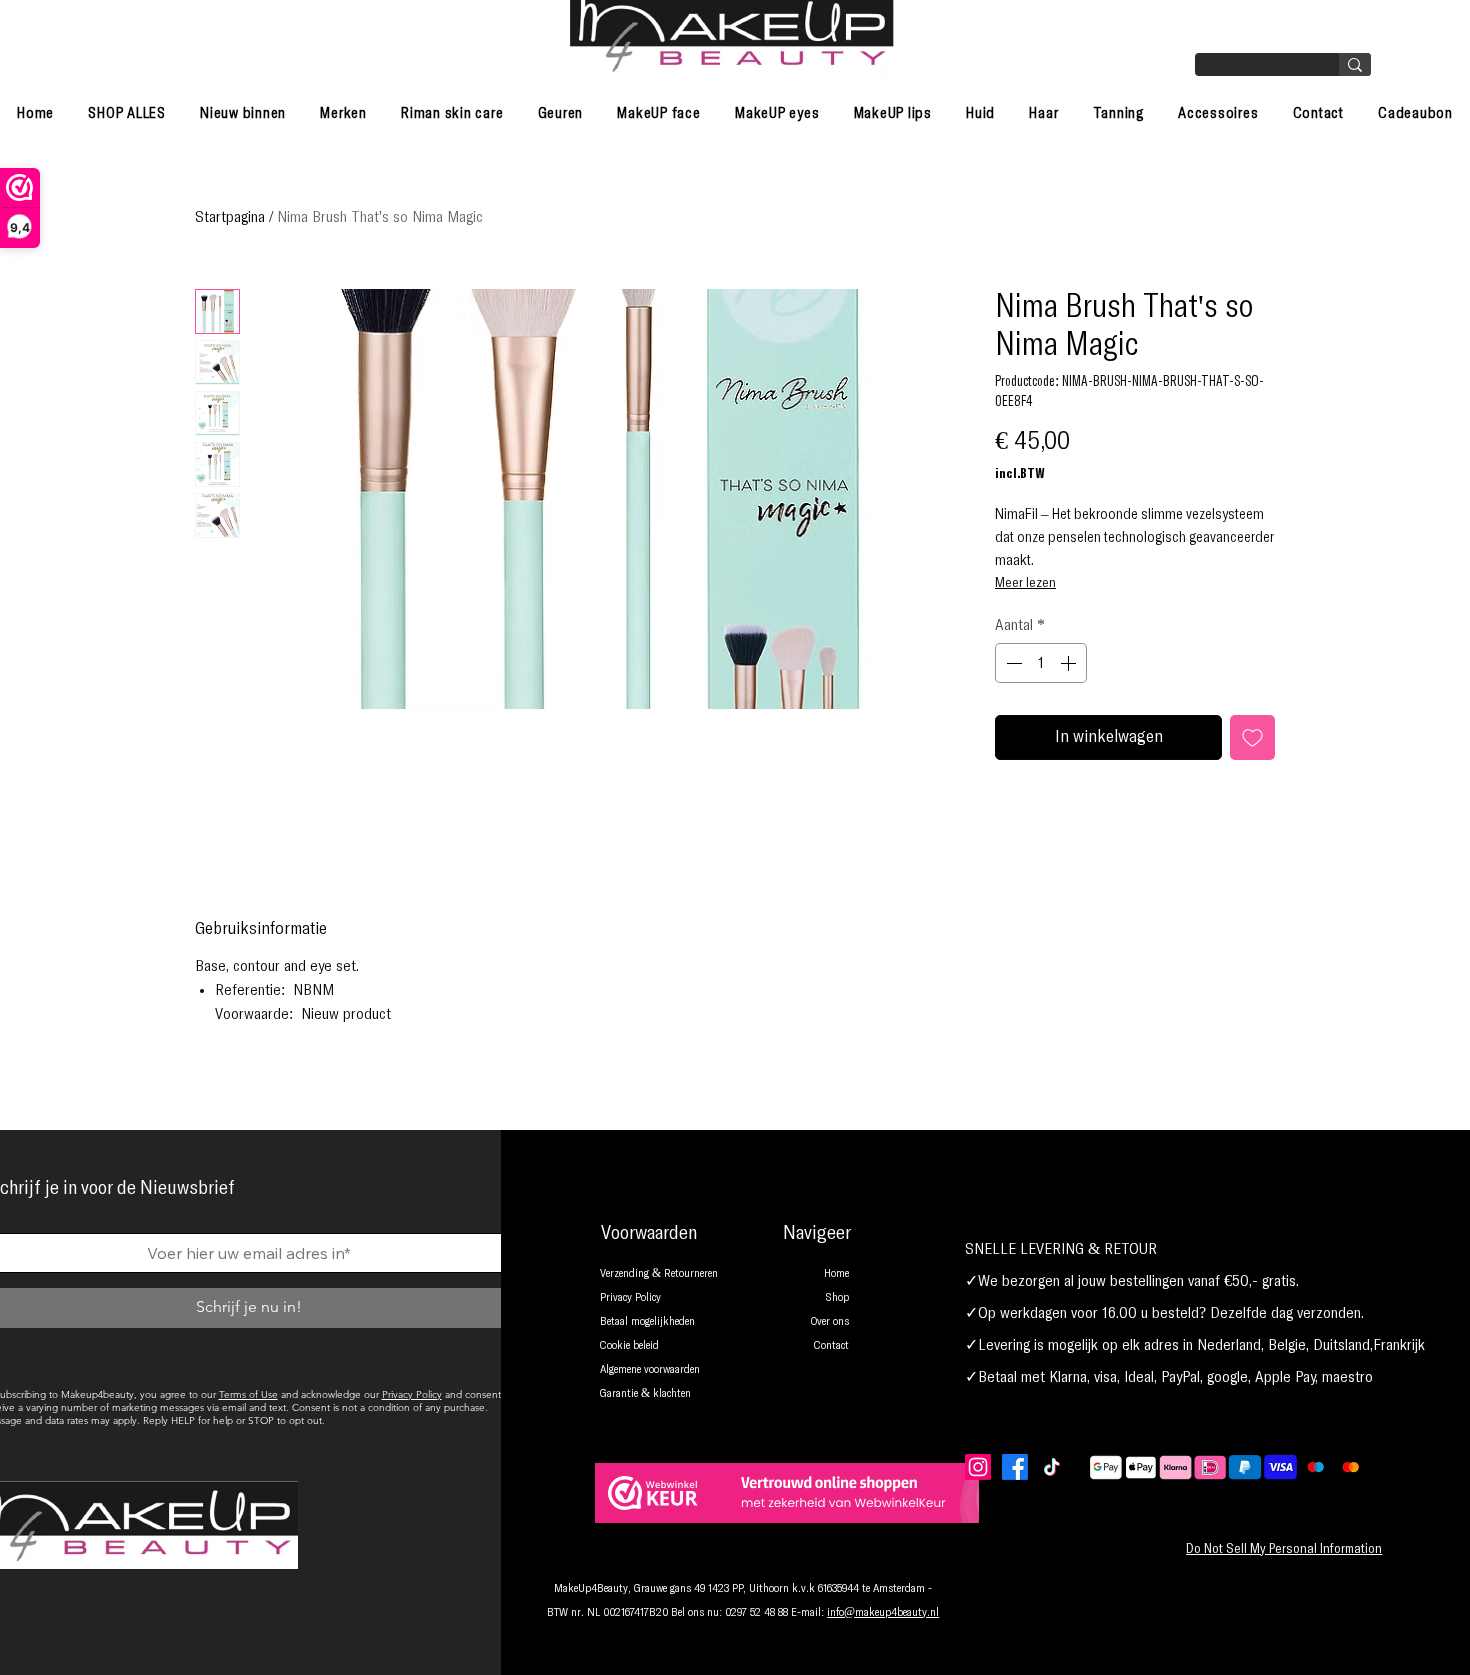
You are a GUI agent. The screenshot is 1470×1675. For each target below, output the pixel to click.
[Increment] (1070, 663)
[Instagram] (978, 1467)
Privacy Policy (412, 1394)
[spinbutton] (1041, 663)
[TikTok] (1052, 1467)
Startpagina (230, 217)
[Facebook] (1015, 1467)
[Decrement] (1012, 663)
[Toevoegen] (1252, 737)
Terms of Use (248, 1394)
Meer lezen (1025, 583)
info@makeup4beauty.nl (883, 1613)
